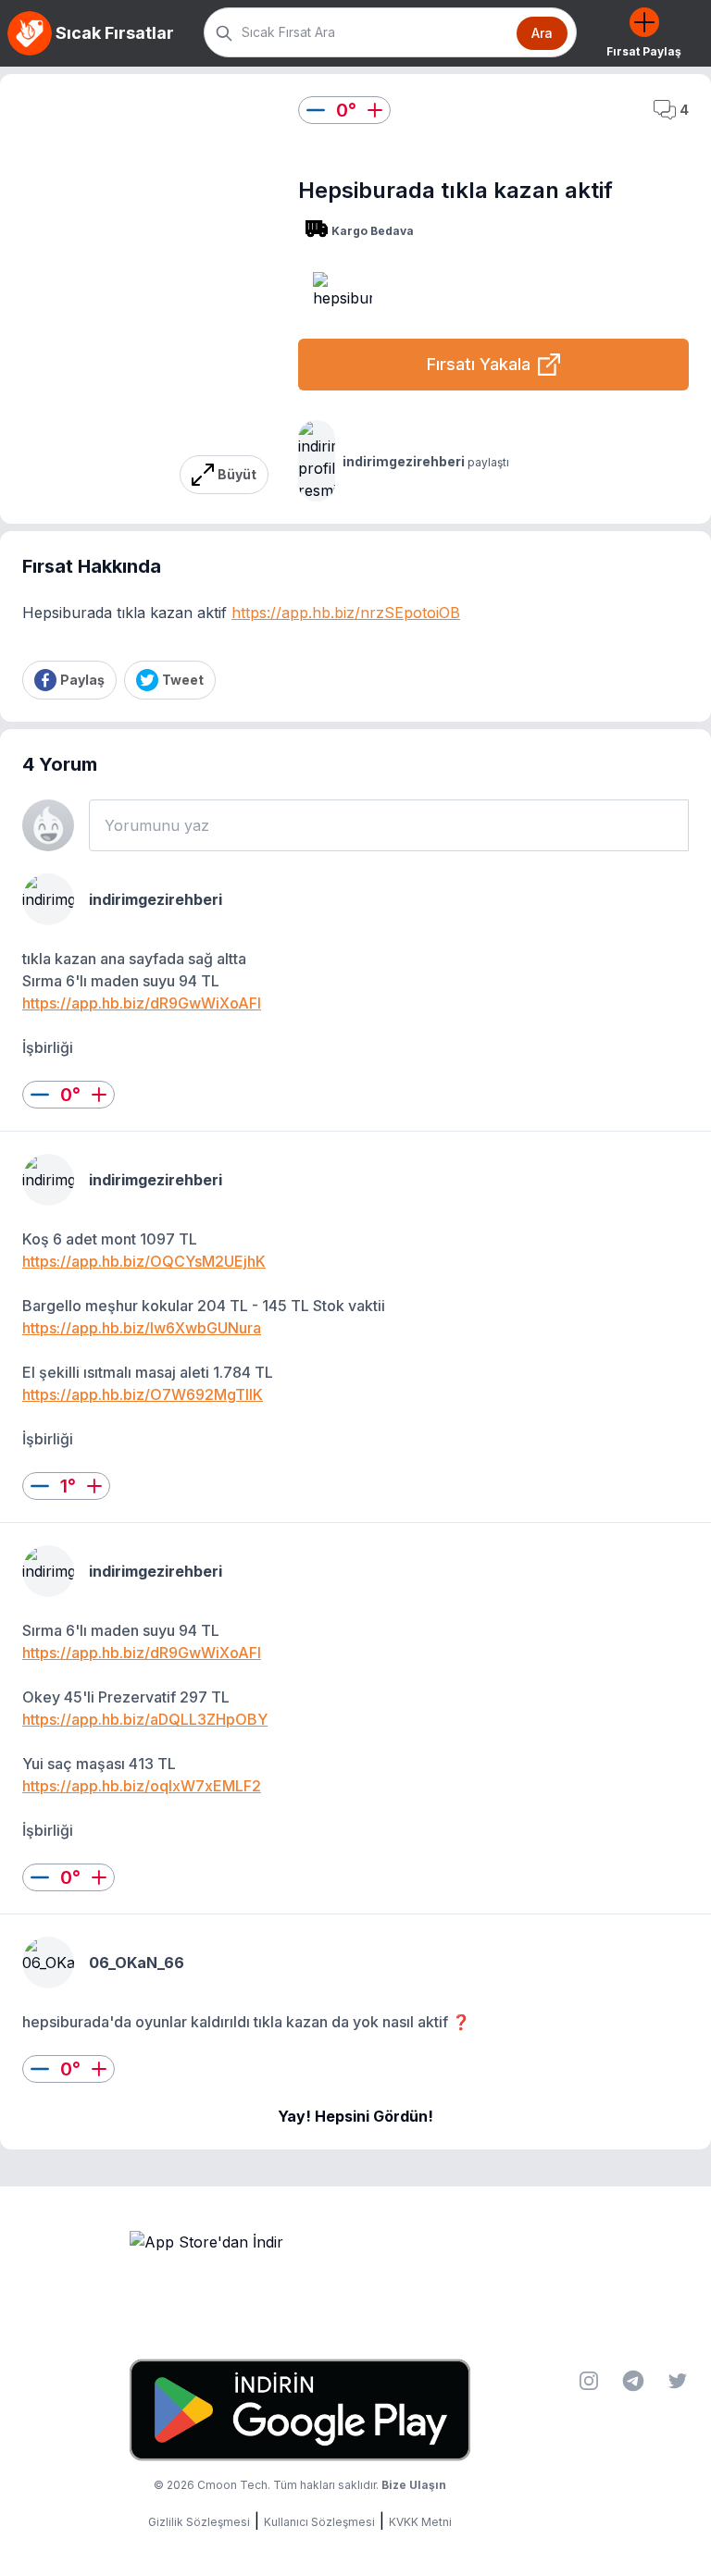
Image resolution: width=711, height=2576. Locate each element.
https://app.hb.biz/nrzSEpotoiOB (346, 613)
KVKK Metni (420, 2522)
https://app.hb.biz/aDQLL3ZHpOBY (145, 1719)
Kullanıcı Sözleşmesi (319, 2522)
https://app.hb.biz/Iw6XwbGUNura (142, 1328)
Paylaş (82, 680)
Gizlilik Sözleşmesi (199, 2522)
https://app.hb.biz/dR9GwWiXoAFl (142, 1003)
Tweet (183, 680)
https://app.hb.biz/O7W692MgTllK (143, 1394)
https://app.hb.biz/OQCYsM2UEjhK (144, 1261)
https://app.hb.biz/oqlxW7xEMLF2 (142, 1786)
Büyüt (237, 474)
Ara (542, 33)
